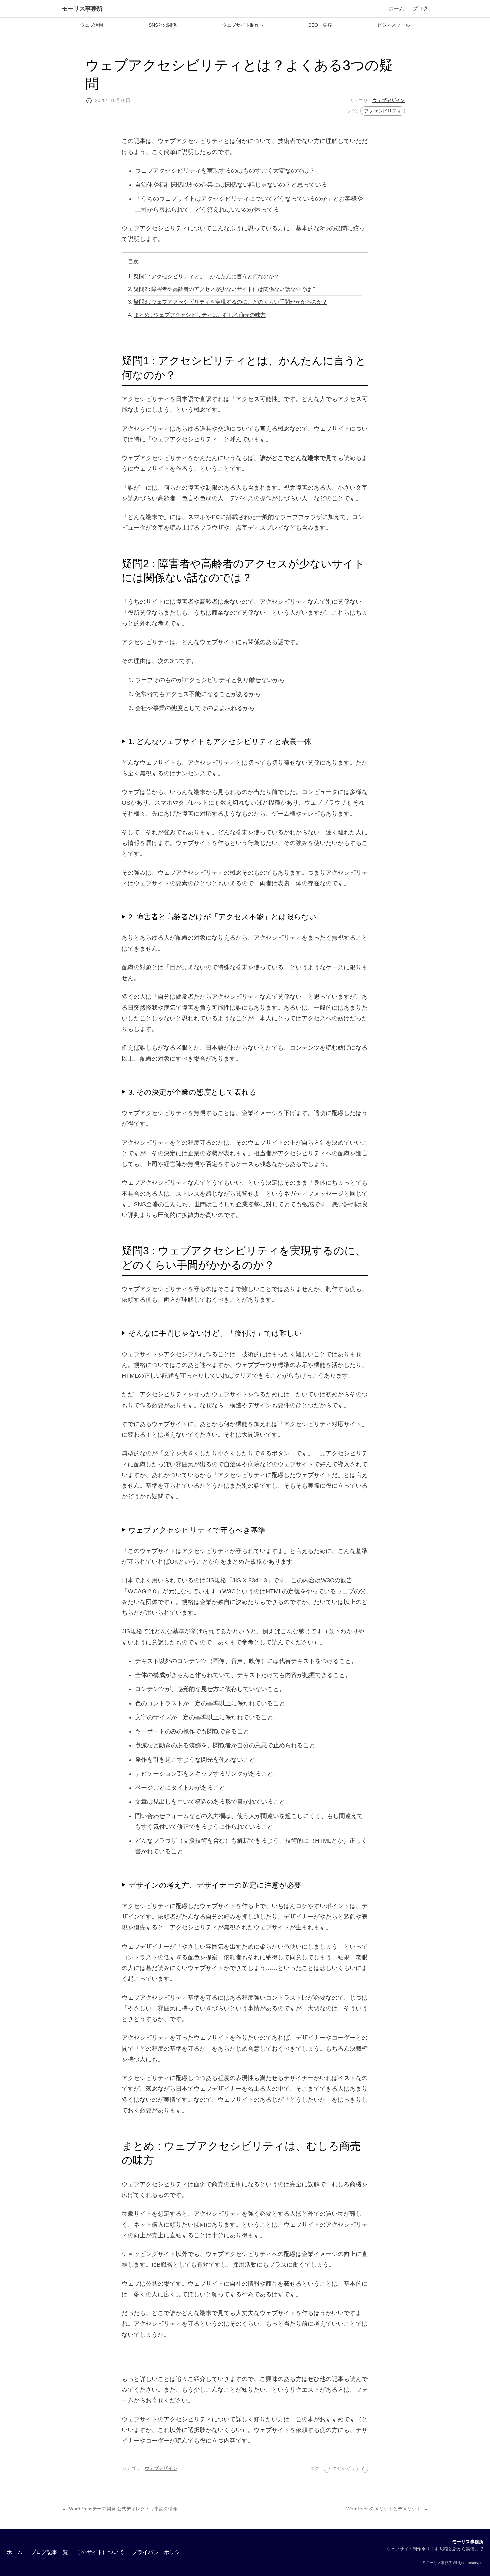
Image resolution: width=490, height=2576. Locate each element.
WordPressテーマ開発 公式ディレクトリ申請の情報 (123, 2509)
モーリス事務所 (82, 9)
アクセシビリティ (383, 111)
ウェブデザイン (389, 100)
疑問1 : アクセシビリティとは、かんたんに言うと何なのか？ (206, 276)
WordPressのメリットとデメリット (384, 2509)
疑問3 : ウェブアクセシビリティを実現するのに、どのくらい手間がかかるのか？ (230, 302)
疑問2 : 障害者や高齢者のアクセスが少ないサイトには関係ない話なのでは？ (225, 289)
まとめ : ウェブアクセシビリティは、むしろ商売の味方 (200, 315)
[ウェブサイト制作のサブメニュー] (262, 25)
